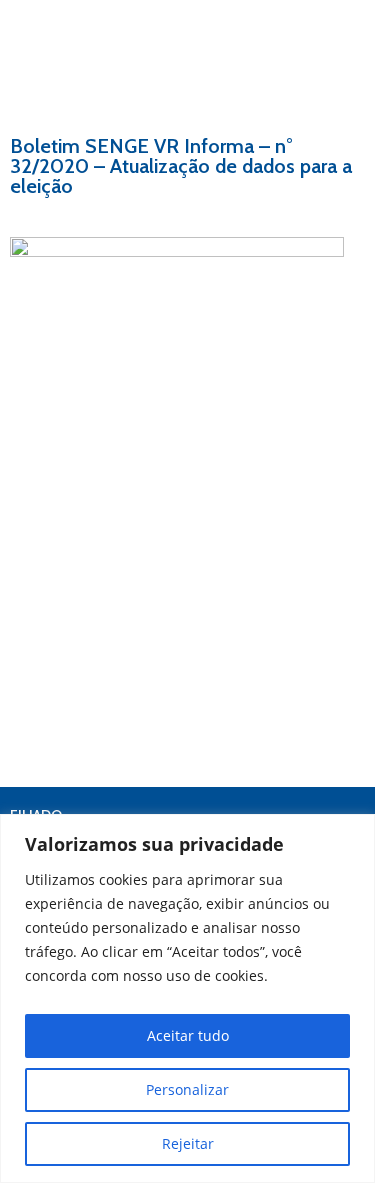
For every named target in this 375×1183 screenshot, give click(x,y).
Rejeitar (188, 1143)
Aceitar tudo (188, 1035)
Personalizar (187, 1089)
